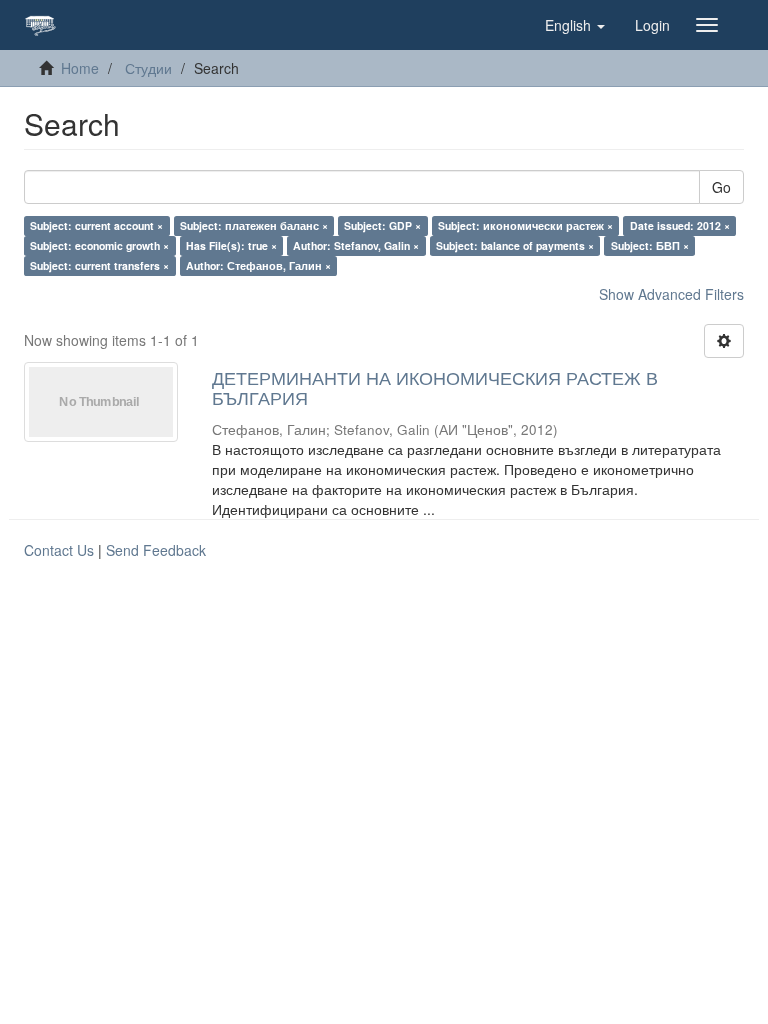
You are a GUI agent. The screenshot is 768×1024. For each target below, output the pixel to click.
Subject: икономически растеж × (525, 225)
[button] (575, 25)
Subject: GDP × (382, 225)
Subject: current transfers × (99, 265)
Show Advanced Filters (671, 294)
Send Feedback (156, 550)
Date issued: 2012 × (680, 225)
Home (80, 68)
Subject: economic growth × (99, 245)
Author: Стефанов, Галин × (258, 265)
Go (721, 187)
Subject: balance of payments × (515, 245)
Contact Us (59, 550)
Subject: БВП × (650, 245)
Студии (148, 68)
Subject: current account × (96, 225)
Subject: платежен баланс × (254, 225)
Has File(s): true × (231, 245)
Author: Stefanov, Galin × (356, 245)
